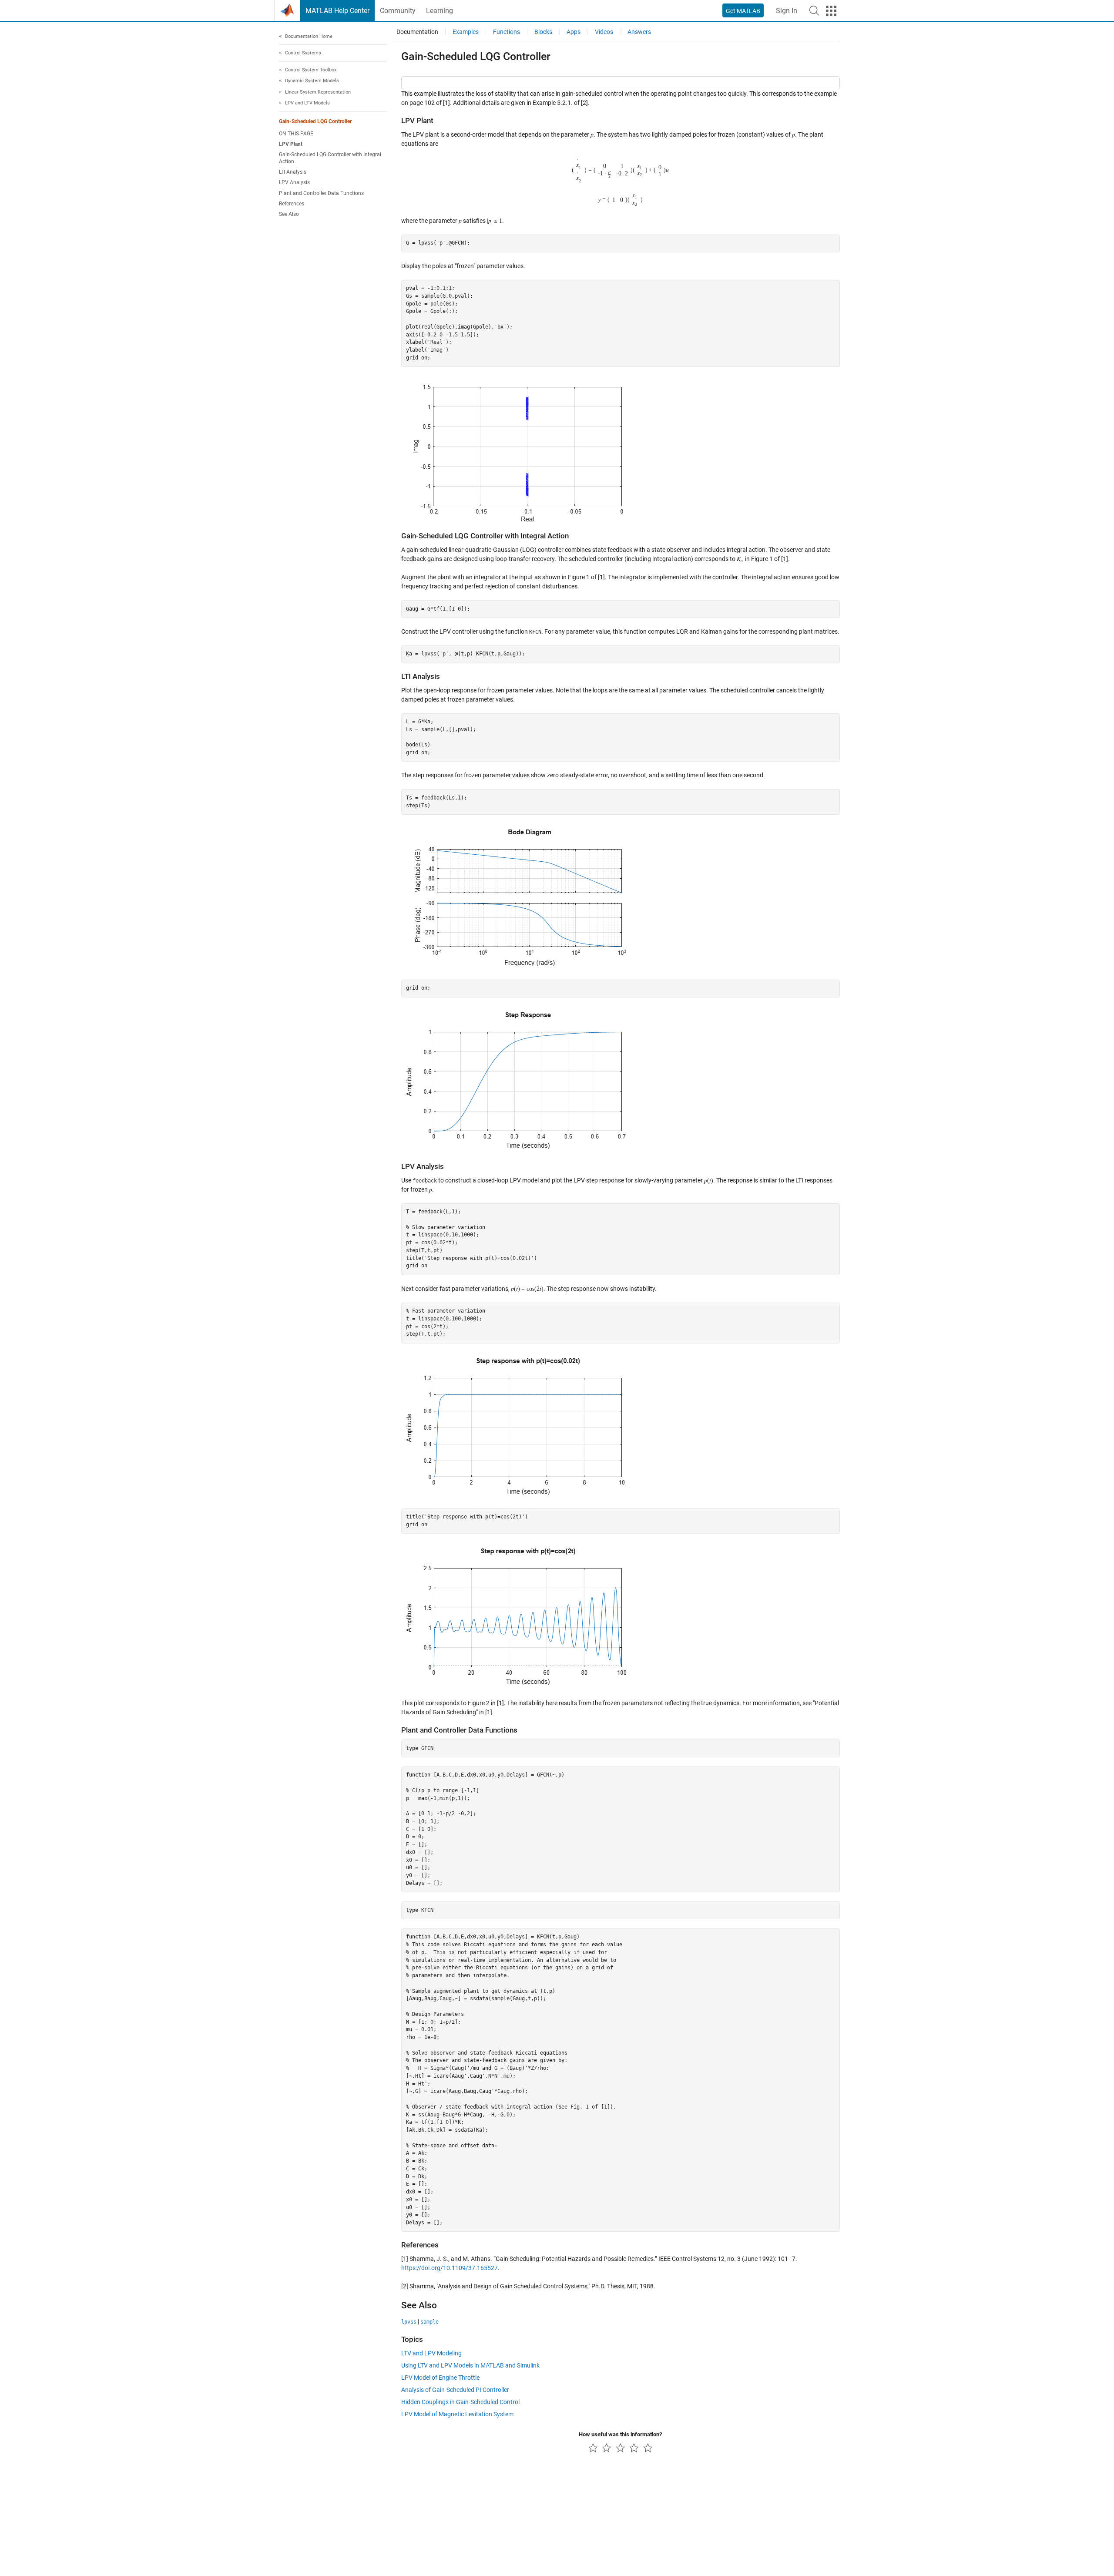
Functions (507, 32)
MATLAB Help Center (337, 11)
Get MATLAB (743, 11)
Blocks (543, 32)
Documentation (417, 32)
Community (398, 11)
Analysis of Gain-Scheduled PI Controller (455, 2390)
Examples (466, 32)
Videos (604, 32)
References (292, 204)
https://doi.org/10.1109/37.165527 (450, 2268)
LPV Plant (291, 144)
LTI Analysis (293, 172)
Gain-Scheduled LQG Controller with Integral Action (330, 158)
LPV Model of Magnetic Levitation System (457, 2414)
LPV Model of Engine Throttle (440, 2378)
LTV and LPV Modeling (431, 2353)
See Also (289, 215)
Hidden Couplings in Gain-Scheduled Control (460, 2402)
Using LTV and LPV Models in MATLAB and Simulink (470, 2365)
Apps (574, 32)
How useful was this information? (620, 2434)
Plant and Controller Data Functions (321, 193)
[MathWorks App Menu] (831, 11)
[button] (814, 10)
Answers (639, 32)
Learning (440, 11)
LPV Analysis (294, 183)
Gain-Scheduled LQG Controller (315, 121)
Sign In (787, 11)
